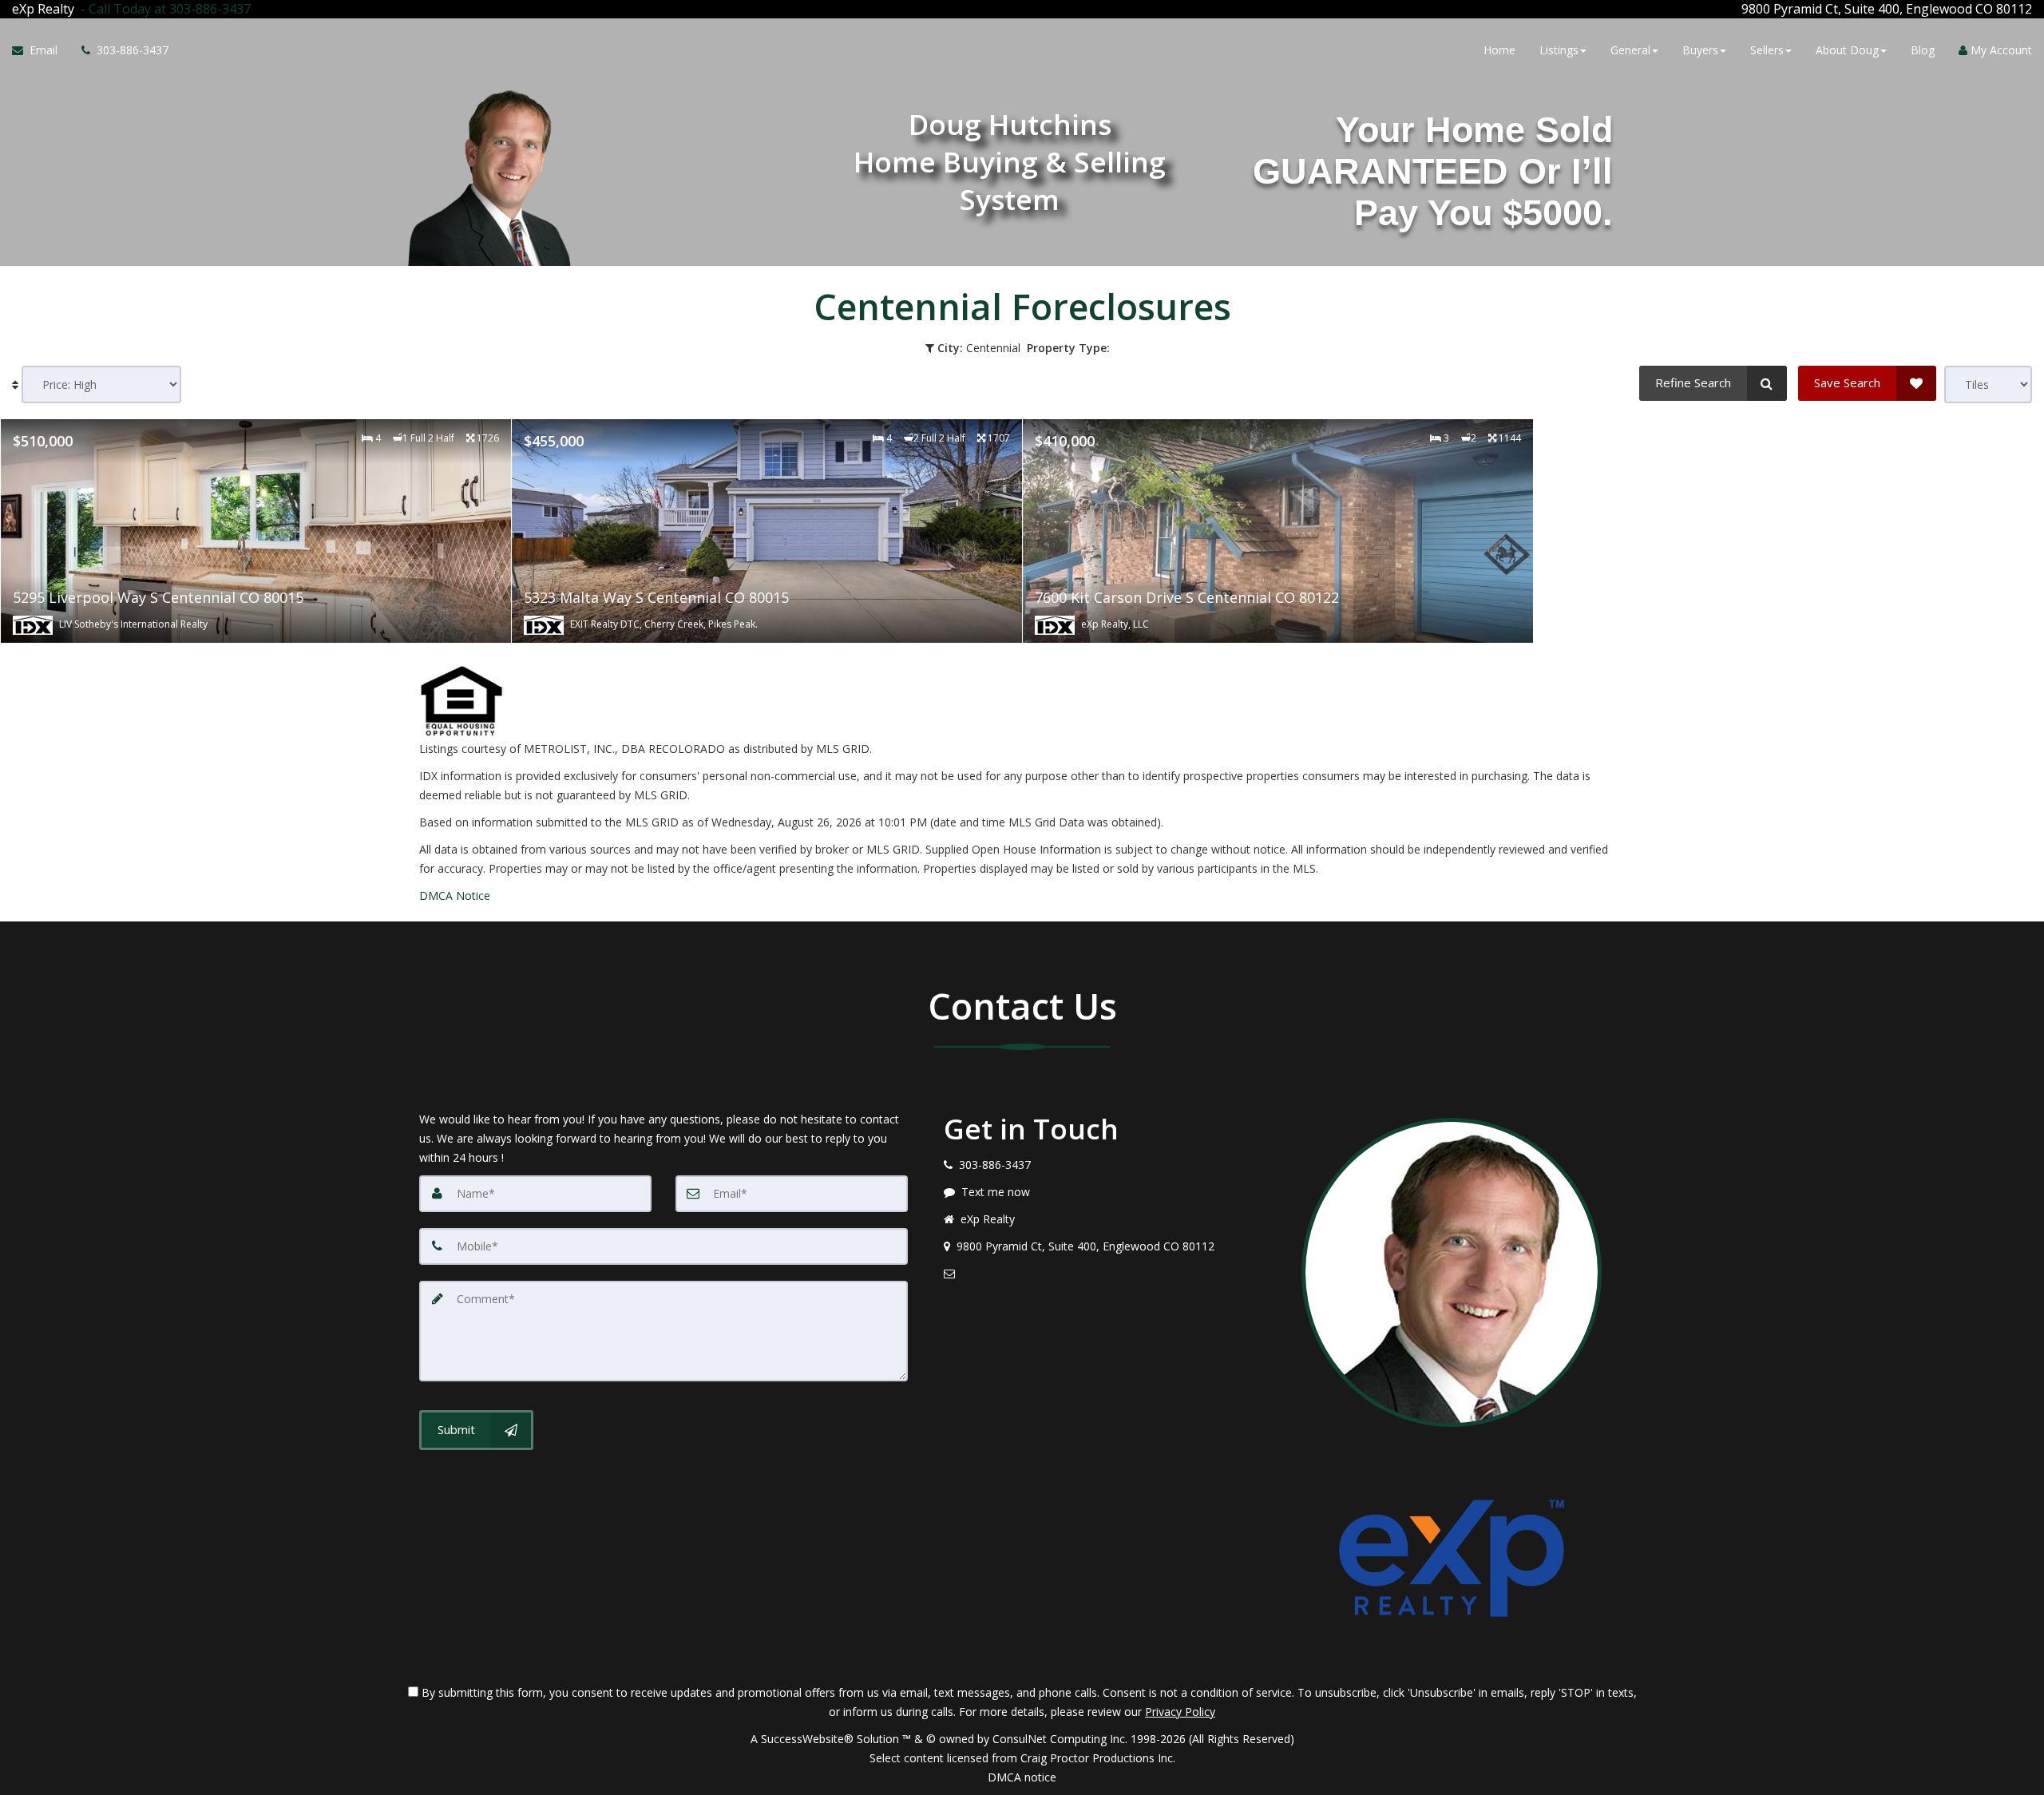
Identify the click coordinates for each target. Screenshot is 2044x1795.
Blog (1923, 50)
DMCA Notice (455, 896)
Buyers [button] (1700, 50)
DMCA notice (1022, 1777)
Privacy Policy (1180, 1712)
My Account (2000, 50)
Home (1499, 50)
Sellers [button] (1767, 50)
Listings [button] (1559, 50)
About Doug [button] (1847, 50)
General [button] (1630, 50)
